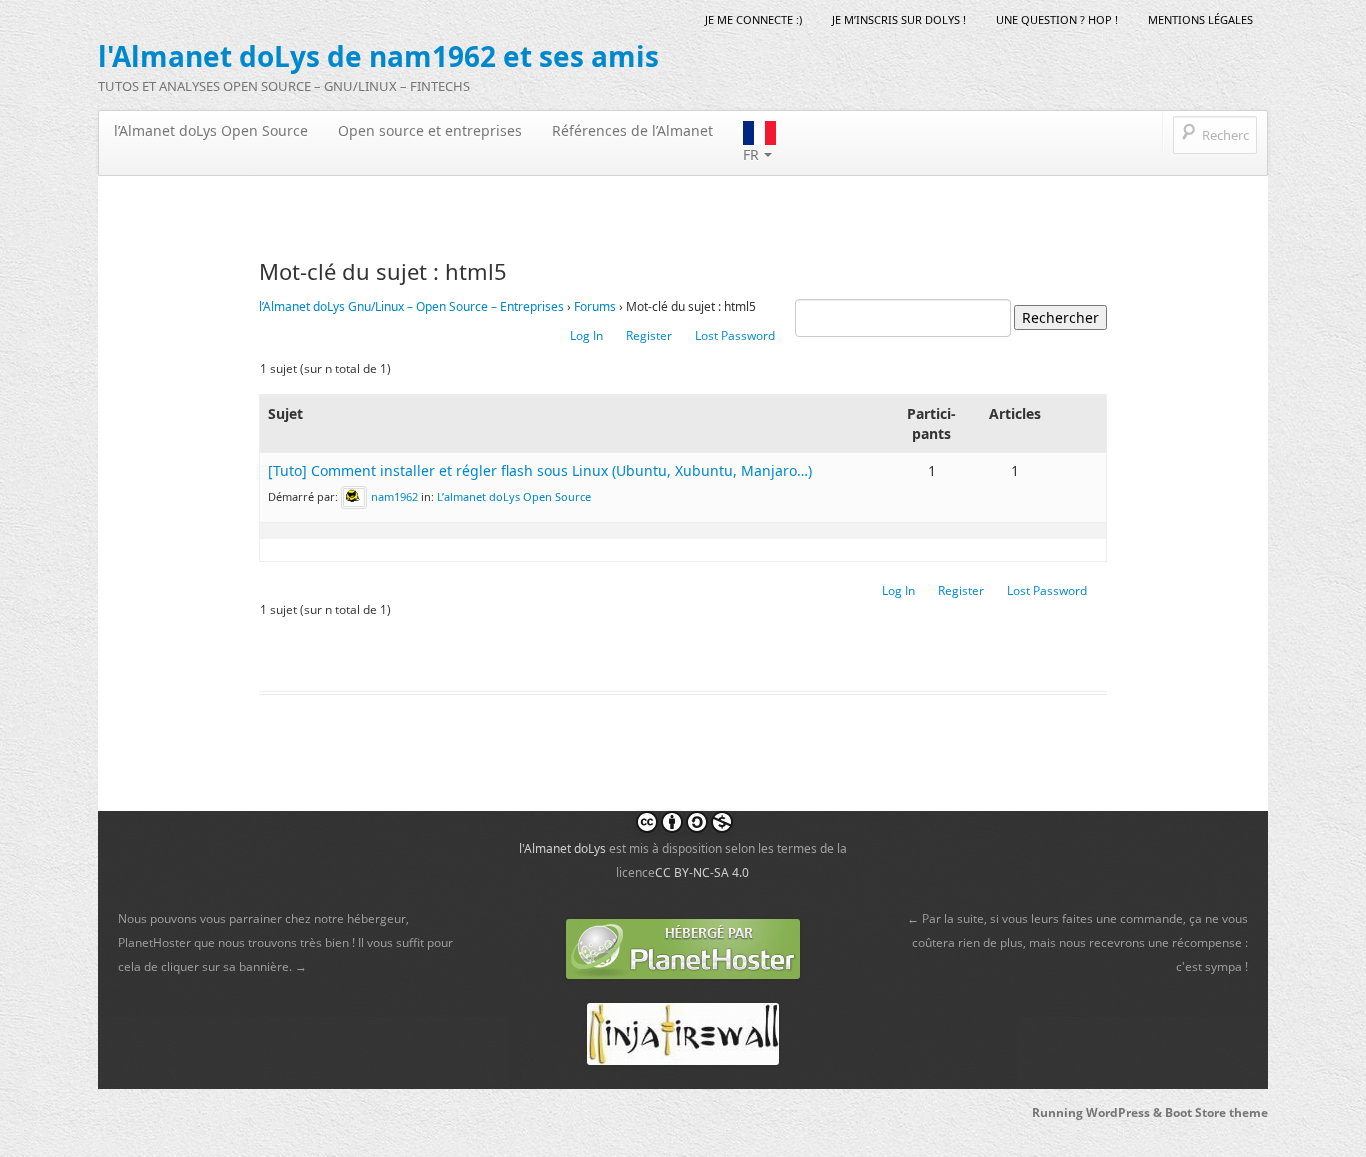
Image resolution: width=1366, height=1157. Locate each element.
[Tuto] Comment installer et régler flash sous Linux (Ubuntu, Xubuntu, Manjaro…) (540, 470)
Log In (586, 335)
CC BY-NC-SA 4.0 (702, 872)
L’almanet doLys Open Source (514, 495)
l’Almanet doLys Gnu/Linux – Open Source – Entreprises (411, 306)
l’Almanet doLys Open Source (211, 130)
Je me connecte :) (753, 19)
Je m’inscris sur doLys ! (899, 19)
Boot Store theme (1216, 1112)
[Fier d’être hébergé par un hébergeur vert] (683, 947)
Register (649, 335)
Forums (595, 306)
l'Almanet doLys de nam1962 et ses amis (378, 56)
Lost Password (735, 335)
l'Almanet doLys (562, 848)
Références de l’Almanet (632, 130)
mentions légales (1200, 19)
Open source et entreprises (430, 130)
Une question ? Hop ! (1057, 19)
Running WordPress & (1098, 1112)
